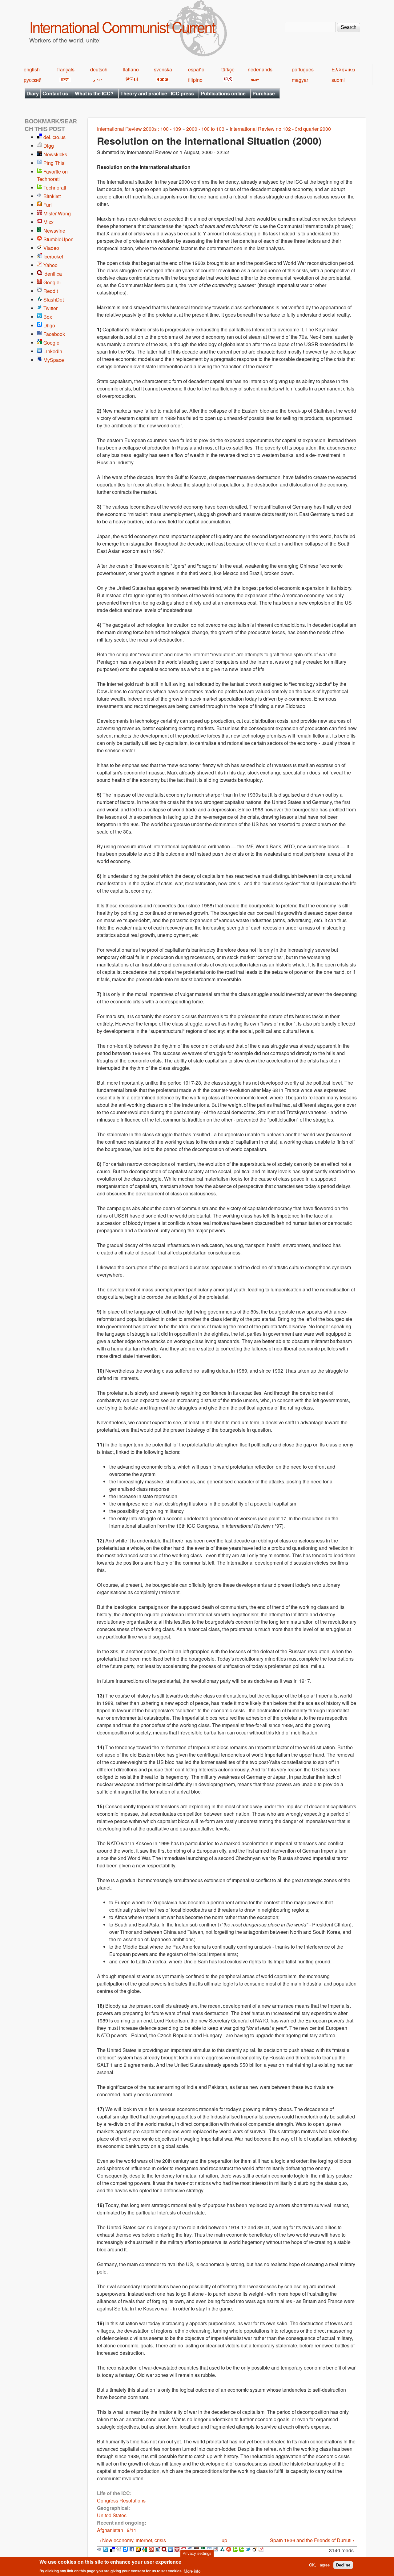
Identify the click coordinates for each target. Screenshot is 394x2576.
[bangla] (254, 80)
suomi (338, 80)
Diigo (49, 325)
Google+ (53, 282)
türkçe (228, 69)
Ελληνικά (343, 69)
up (224, 2540)
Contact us (55, 93)
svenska (163, 69)
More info (192, 2571)
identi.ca (53, 274)
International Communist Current (122, 27)
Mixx (48, 222)
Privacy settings (197, 2553)
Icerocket (53, 256)
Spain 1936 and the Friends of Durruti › (312, 2540)
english (32, 69)
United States (112, 2515)
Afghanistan (110, 2530)
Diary (33, 93)
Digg (49, 146)
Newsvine (54, 231)
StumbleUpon (58, 239)
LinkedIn (53, 351)
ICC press (182, 93)
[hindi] (64, 80)
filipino (195, 80)
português (303, 69)
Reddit (51, 291)
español (197, 69)
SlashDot (54, 300)
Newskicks (55, 154)
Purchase (264, 93)
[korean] (131, 80)
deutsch (99, 69)
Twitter (50, 308)
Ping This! (54, 163)
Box (48, 317)
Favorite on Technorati (52, 175)
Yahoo (50, 265)
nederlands (260, 69)
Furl (48, 205)
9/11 (132, 2530)
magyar (300, 80)
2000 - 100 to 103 (205, 129)
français (66, 69)
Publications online (223, 93)
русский (33, 80)
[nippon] (161, 80)
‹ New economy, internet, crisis (133, 2540)
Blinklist (52, 196)
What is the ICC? (94, 93)
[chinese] (227, 80)
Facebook (54, 334)
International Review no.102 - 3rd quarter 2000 (280, 129)
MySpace (54, 360)
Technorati (55, 188)
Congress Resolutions (121, 2500)
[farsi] (96, 80)
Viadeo (51, 248)
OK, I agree (319, 2565)
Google (51, 343)
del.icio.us (54, 137)
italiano (131, 69)
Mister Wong (57, 213)
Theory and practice (144, 93)
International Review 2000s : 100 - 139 (139, 129)
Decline (343, 2565)
